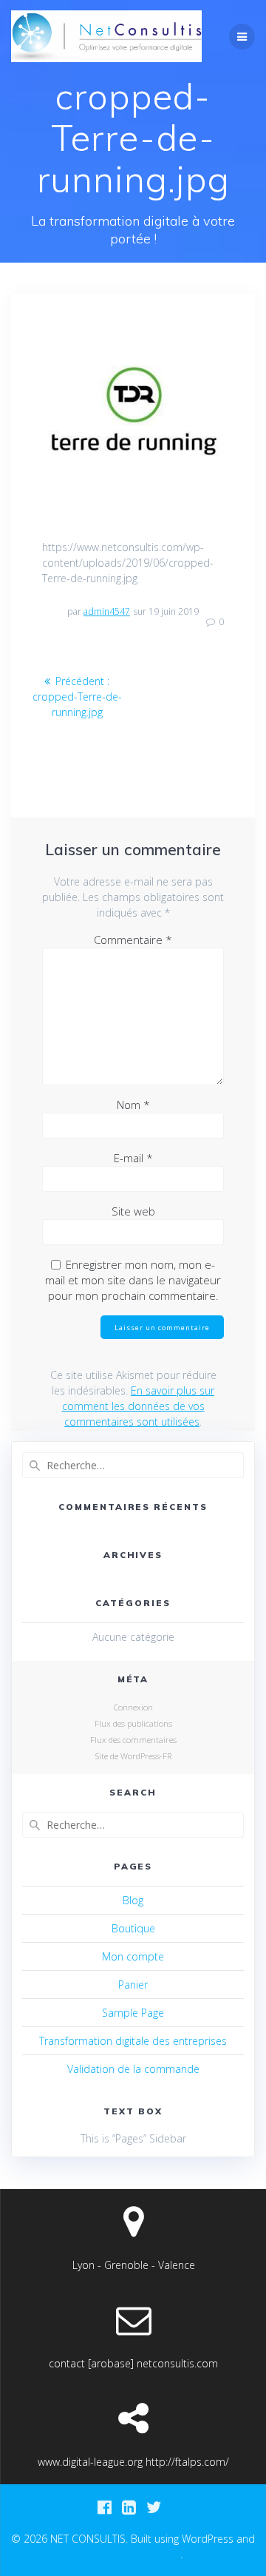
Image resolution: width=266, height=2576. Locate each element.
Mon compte (133, 1956)
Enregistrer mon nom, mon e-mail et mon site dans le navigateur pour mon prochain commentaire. (133, 1280)
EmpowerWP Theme (132, 2554)
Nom (133, 1105)
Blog (133, 1900)
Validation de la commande (133, 2069)
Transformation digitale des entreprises (133, 2041)
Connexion (133, 1707)
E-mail (133, 1158)
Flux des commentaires (133, 1740)
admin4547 (107, 611)
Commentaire (133, 940)
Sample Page (133, 2013)
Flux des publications (133, 1723)
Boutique (133, 1928)
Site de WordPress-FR (133, 1756)
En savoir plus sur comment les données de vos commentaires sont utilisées (139, 1406)
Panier (133, 1985)
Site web (133, 1211)
